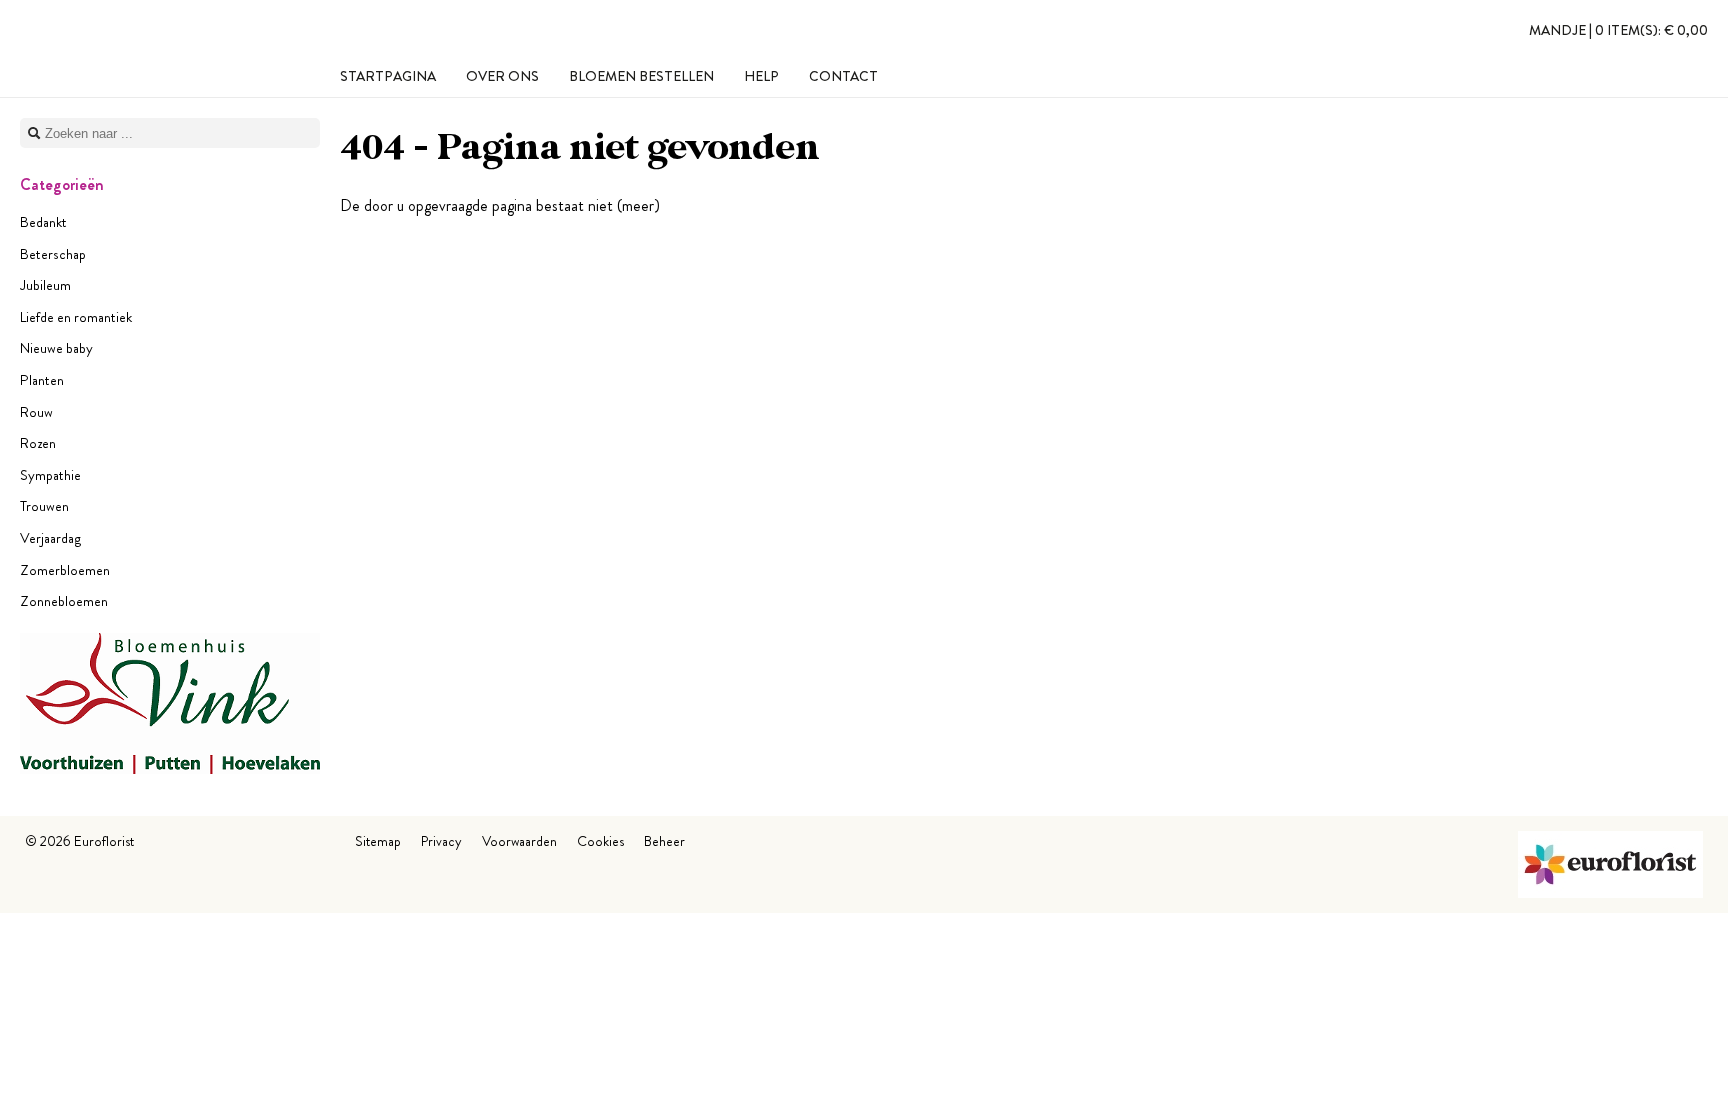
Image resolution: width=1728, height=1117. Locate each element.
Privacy (441, 841)
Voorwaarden (519, 841)
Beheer (664, 841)
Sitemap (378, 841)
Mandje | (1618, 30)
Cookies (600, 841)
